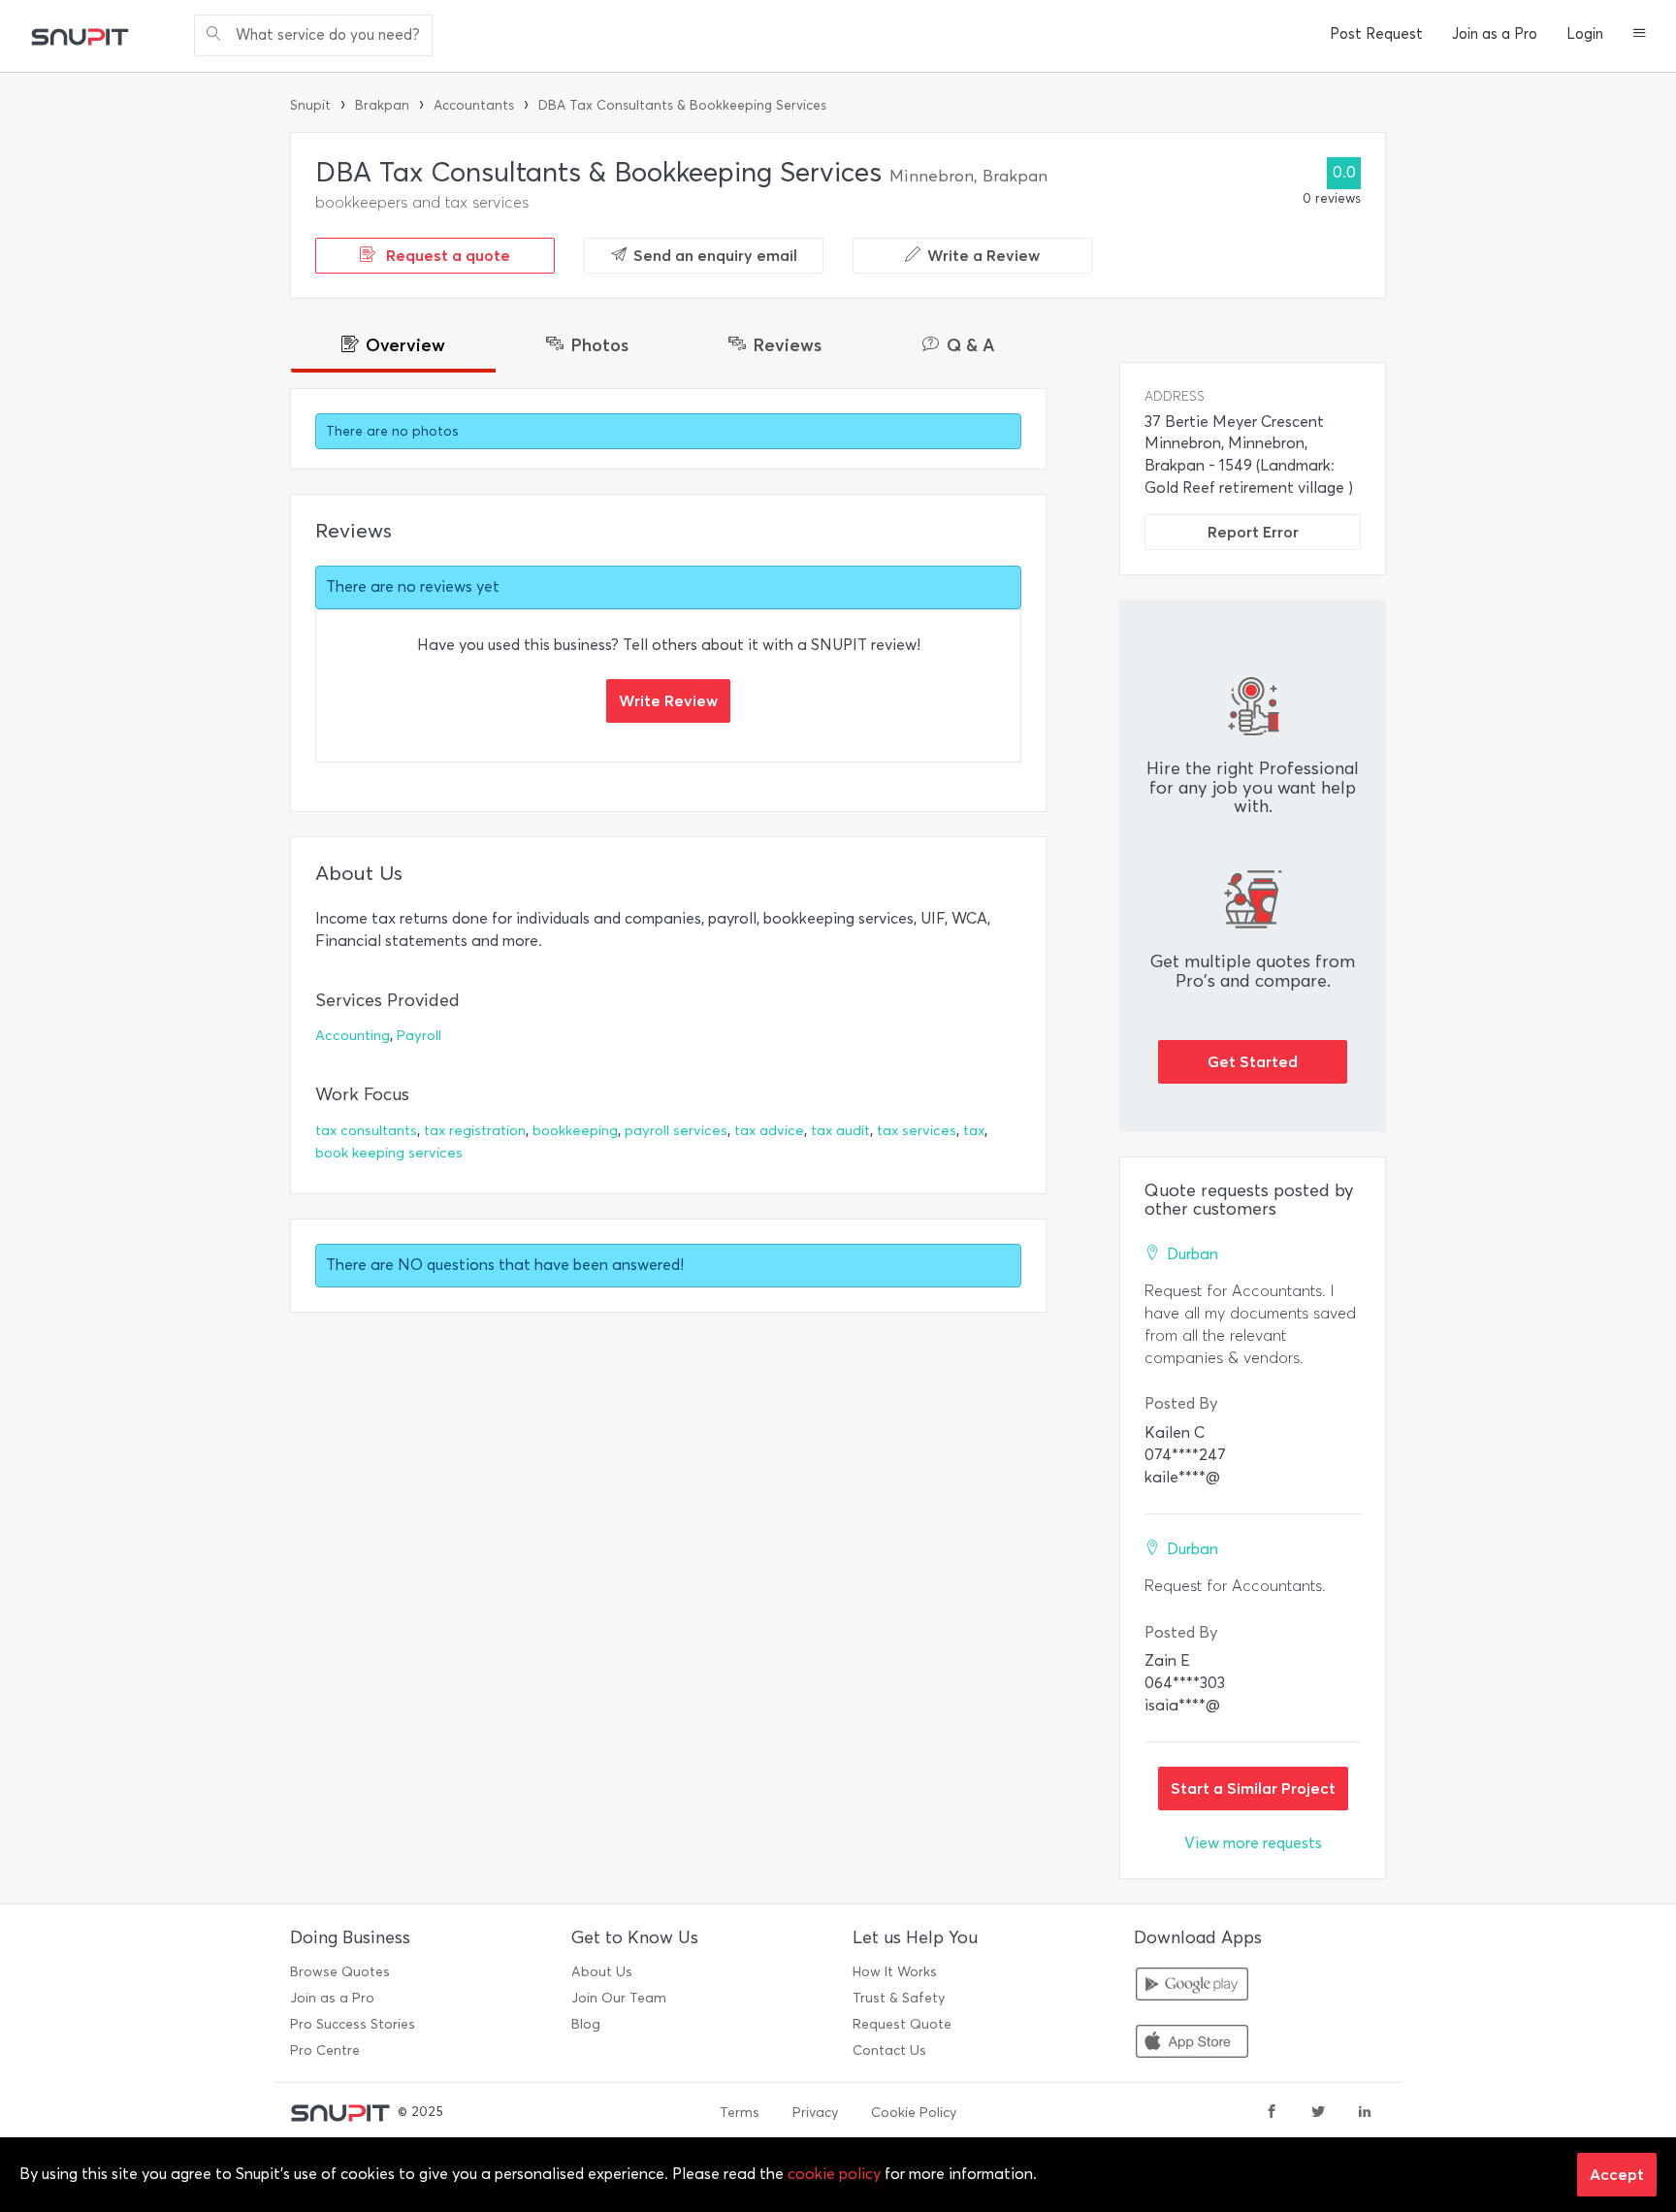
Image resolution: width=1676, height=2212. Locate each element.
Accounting (353, 1036)
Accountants (474, 105)
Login (1585, 34)
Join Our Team (619, 1998)
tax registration (475, 1131)
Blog (586, 2024)
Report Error (1253, 532)
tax (974, 1131)
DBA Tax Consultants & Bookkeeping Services (682, 105)
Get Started (1253, 1061)
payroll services (676, 1131)
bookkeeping (575, 1131)
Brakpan (382, 105)
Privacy (815, 2113)
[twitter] (1318, 2113)
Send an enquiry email (715, 255)
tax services (917, 1131)
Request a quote (446, 255)
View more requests (1253, 1843)
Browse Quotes (340, 1972)
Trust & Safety (899, 1998)
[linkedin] (1365, 2113)
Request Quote (902, 2024)
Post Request (1376, 34)
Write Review (668, 700)
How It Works (895, 1972)
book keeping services (389, 1153)
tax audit (840, 1131)
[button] (1640, 35)
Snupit (310, 105)
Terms (740, 2113)
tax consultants (366, 1131)
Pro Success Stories (353, 2024)
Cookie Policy (914, 2113)
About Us (602, 1972)
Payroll (419, 1036)
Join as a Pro (1495, 34)
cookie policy (834, 2174)
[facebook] (1272, 2113)
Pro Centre (325, 2050)
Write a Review (983, 255)
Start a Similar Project (1253, 1788)
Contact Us (889, 2050)
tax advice (769, 1131)
